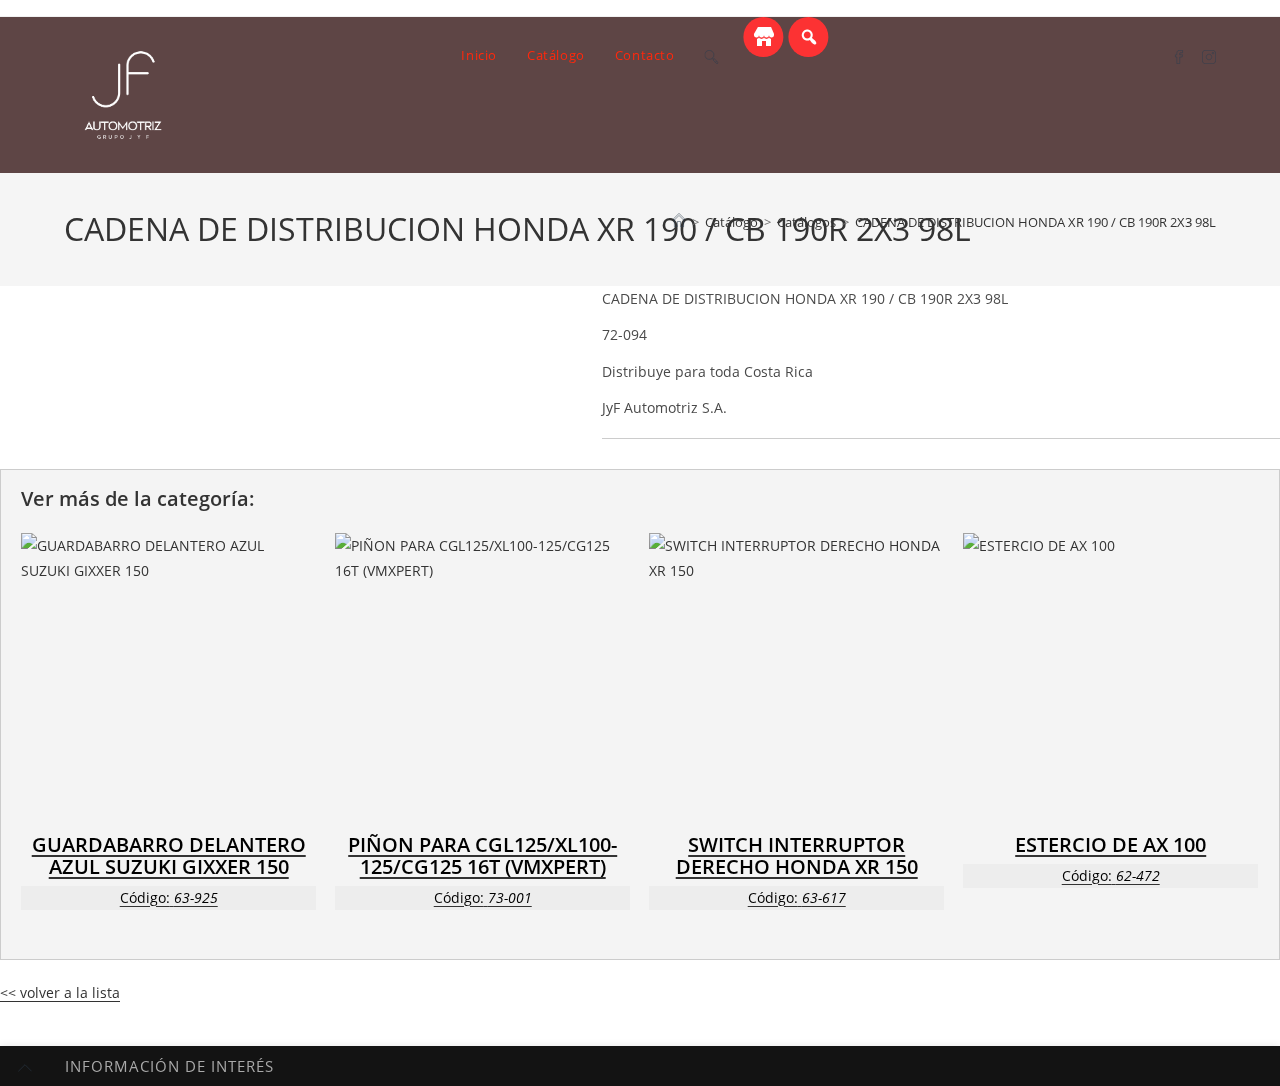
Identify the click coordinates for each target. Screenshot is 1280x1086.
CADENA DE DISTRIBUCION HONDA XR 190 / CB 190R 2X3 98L (1035, 222)
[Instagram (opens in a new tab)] (1209, 56)
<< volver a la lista (60, 992)
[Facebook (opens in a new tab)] (1179, 56)
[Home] (679, 222)
